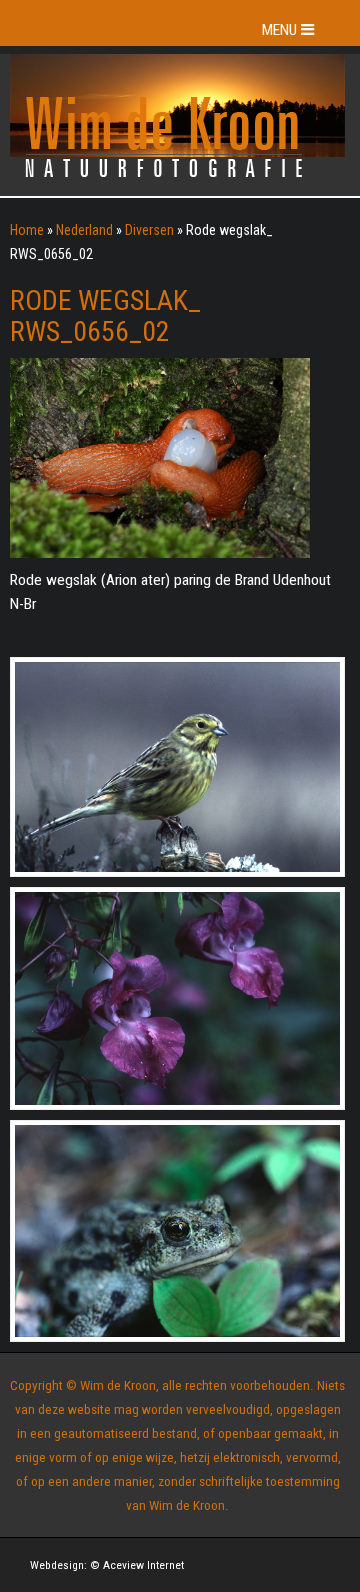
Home (27, 230)
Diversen (149, 230)
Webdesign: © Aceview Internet (107, 1565)
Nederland (84, 230)
